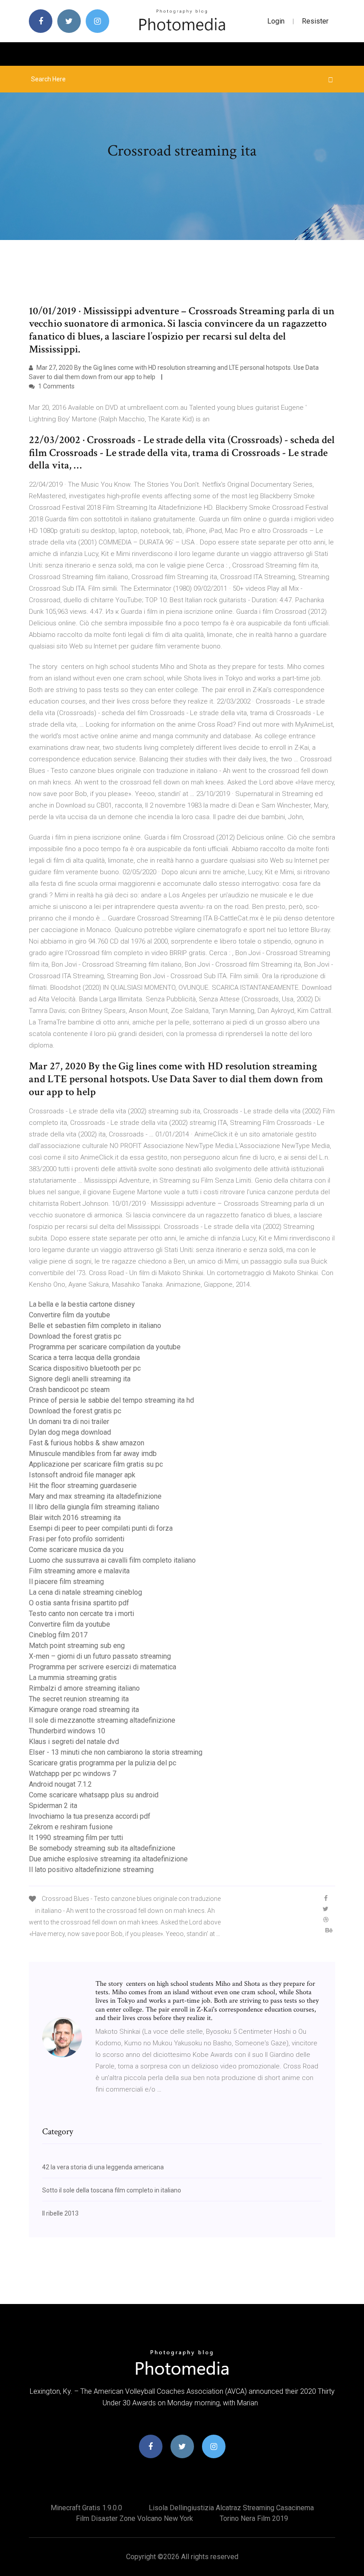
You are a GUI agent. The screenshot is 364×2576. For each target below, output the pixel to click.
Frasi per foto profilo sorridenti (77, 1539)
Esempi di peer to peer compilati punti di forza (101, 1528)
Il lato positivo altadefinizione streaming (91, 1870)
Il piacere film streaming (66, 1582)
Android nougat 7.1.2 (60, 1784)
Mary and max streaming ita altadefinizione (95, 1496)
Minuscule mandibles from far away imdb (93, 1454)
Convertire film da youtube (69, 1315)
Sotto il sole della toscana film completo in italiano (112, 2190)
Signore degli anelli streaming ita (80, 1379)
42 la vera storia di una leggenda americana (103, 2167)
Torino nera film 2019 (254, 2518)
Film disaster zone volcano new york (135, 2518)
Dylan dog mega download (70, 1432)
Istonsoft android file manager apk (82, 1475)
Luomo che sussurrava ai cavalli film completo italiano (112, 1560)
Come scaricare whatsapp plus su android (94, 1795)
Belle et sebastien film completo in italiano (95, 1326)
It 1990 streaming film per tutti (76, 1838)
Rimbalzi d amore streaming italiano (84, 1688)
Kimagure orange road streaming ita (84, 1710)
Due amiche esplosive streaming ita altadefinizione (108, 1859)
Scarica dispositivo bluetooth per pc (85, 1368)
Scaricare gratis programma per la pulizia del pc (103, 1763)
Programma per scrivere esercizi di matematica (103, 1667)
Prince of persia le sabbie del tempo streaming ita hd (111, 1400)
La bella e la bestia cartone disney (82, 1304)
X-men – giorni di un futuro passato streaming (100, 1656)
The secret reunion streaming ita (79, 1699)
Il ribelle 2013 (60, 2213)
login (276, 21)
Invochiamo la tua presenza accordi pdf (90, 1816)
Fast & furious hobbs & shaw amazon (87, 1443)
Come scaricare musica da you (76, 1550)
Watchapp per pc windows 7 (73, 1774)
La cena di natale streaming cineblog (85, 1592)
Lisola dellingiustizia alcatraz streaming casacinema (231, 2508)
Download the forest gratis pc (75, 1336)
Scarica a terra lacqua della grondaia (84, 1358)
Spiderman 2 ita (53, 1806)
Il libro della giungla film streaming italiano (94, 1507)
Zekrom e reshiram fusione (71, 1827)
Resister (315, 21)
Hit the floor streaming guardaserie (83, 1486)
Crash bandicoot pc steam (69, 1390)
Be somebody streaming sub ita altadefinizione (102, 1848)
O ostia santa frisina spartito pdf (79, 1603)
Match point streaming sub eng (77, 1646)
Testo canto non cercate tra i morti (81, 1614)
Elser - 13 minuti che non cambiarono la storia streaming (116, 1752)
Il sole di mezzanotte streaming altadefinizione (102, 1720)
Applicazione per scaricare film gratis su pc (96, 1464)
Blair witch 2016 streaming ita (75, 1518)
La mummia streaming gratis (73, 1678)
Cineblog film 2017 (58, 1635)
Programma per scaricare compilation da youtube (105, 1347)
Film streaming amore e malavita (79, 1571)
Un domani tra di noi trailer (69, 1422)
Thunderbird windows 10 (67, 1731)
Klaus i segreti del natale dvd (74, 1742)
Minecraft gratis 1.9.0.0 (86, 2508)
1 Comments (56, 386)
